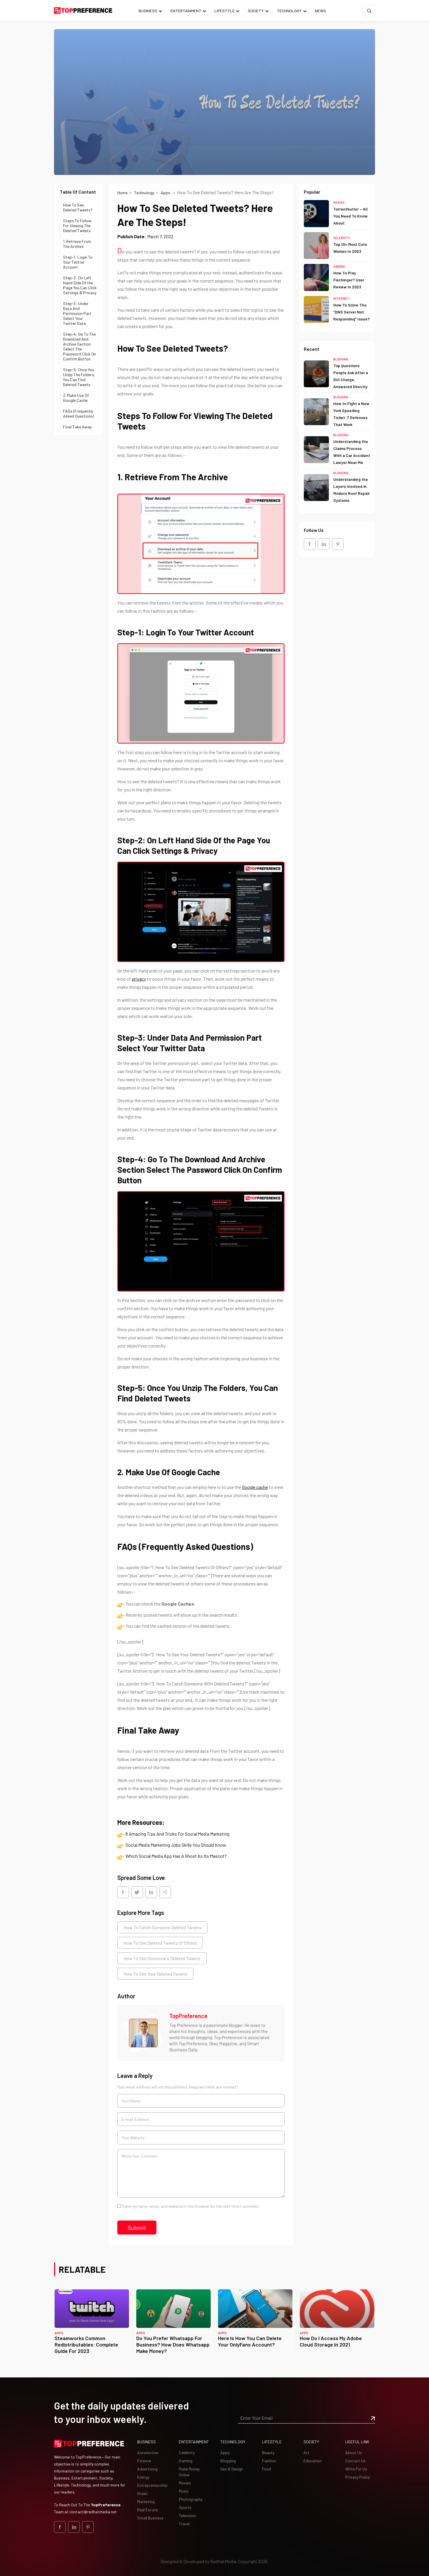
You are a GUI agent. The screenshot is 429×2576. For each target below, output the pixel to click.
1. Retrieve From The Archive (77, 244)
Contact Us (355, 2461)
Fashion (269, 2461)
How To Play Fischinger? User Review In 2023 (349, 280)
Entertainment (186, 11)
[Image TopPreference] (143, 2033)
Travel (184, 2524)
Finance (144, 2461)
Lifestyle (225, 11)
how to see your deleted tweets (155, 1974)
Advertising (147, 2469)
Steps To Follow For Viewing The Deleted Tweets (77, 226)
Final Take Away (77, 427)
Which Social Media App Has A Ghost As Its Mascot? (176, 1856)
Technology (289, 11)
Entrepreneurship (152, 2485)
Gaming (339, 266)
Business (148, 11)
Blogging (341, 359)
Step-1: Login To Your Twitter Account (78, 262)
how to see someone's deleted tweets (162, 1958)
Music (184, 2491)
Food (267, 2469)
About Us (354, 2453)
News (320, 11)
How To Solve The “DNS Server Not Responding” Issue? (352, 312)
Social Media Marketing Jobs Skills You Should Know (176, 1845)
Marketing (146, 2501)
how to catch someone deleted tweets (162, 1927)
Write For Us (356, 2469)
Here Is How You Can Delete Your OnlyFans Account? (250, 2341)
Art (306, 2453)
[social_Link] (310, 544)
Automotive (148, 2453)
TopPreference (188, 2016)
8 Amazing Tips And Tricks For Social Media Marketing (177, 1834)
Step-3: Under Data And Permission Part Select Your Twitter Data (77, 313)
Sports (185, 2507)
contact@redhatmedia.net (93, 2512)
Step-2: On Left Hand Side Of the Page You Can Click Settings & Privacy (80, 285)
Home (122, 193)
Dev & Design (232, 2469)
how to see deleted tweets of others (160, 1943)
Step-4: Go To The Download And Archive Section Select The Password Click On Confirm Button (80, 346)
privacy (139, 979)
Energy (143, 2477)
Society (256, 11)
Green (142, 2493)
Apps (166, 193)
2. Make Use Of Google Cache (76, 398)
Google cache (255, 1487)
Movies (339, 203)
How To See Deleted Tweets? (78, 207)
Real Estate (148, 2510)
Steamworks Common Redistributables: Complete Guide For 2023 (86, 2344)
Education (313, 2461)
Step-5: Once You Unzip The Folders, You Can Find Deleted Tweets (79, 377)
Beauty (268, 2453)
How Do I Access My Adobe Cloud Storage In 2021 (331, 2341)
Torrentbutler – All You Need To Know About (350, 216)
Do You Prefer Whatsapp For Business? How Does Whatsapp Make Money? (173, 2344)
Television (188, 2515)
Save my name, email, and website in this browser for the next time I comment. (191, 2206)
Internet (341, 298)
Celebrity (342, 238)
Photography (191, 2499)
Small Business (150, 2518)
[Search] (369, 11)
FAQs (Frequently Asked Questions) (79, 413)
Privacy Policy (357, 2477)
